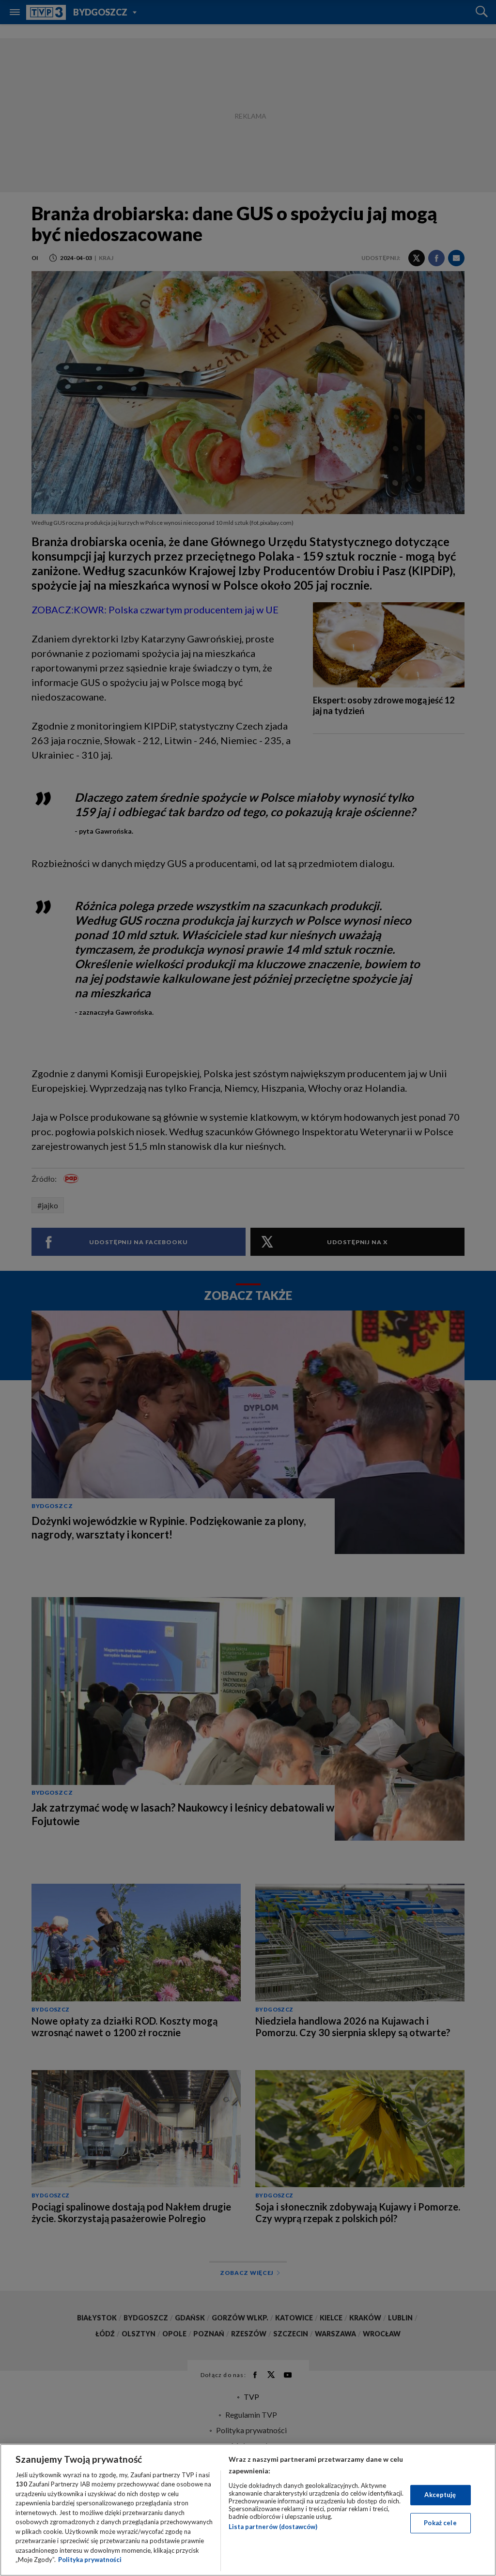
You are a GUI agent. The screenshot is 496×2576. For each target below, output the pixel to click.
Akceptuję (440, 2495)
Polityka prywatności (90, 2560)
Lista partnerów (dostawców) (273, 2527)
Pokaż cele (440, 2523)
